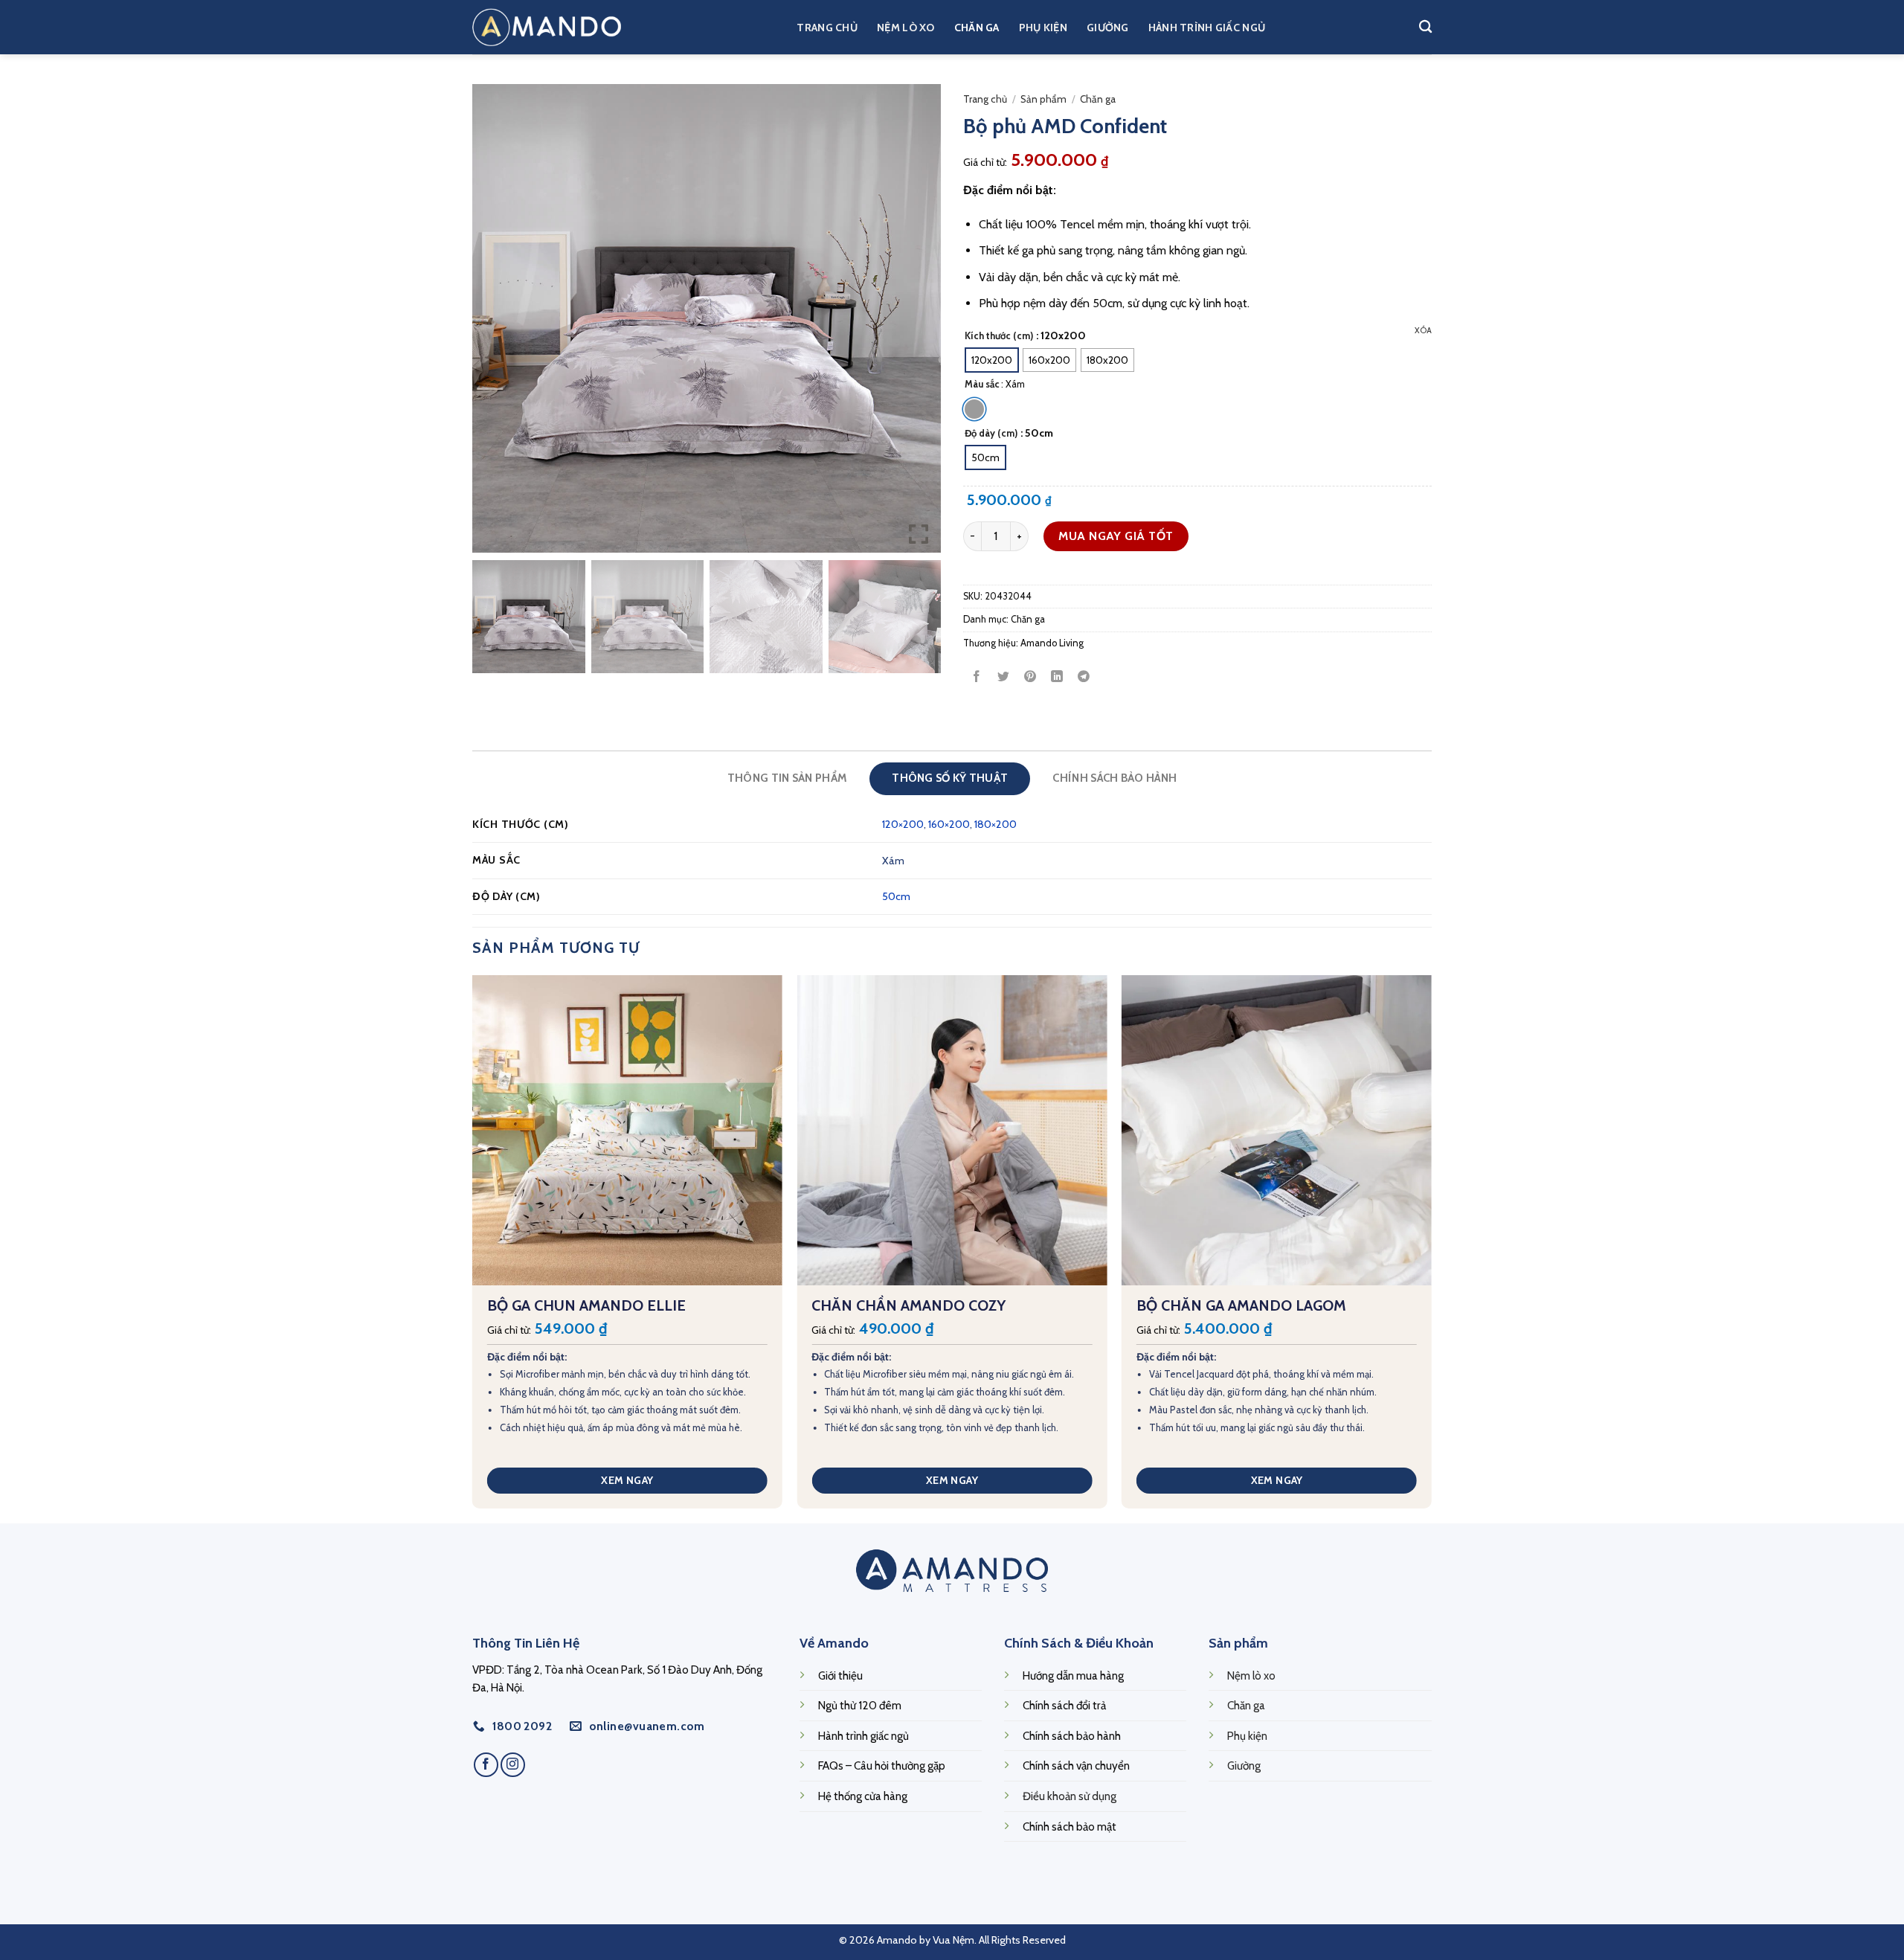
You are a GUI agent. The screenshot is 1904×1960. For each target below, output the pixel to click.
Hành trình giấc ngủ (863, 1736)
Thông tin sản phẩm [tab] (787, 778)
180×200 (996, 824)
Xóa (1423, 330)
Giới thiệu (840, 1675)
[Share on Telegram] (1084, 677)
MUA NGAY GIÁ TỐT (1116, 536)
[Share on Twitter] (1004, 677)
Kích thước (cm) (999, 336)
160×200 (949, 824)
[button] (919, 324)
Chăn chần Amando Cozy (908, 1305)
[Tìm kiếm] (1425, 27)
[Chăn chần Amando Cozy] (952, 1130)
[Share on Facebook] (977, 677)
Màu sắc (982, 385)
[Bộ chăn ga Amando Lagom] (1277, 1130)
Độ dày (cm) (991, 434)
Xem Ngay (627, 1480)
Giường (1108, 28)
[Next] (1431, 1248)
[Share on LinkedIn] (1057, 677)
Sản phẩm (1043, 99)
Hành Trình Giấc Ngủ (1207, 28)
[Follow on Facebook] (486, 1765)
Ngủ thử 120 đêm (860, 1705)
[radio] (992, 360)
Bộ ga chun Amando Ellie (586, 1305)
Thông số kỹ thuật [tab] (950, 778)
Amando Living (1052, 643)
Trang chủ (827, 28)
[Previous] (473, 1248)
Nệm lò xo (906, 28)
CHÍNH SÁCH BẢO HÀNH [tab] (1115, 778)
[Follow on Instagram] (513, 1765)
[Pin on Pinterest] (1030, 677)
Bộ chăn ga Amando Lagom (1241, 1305)
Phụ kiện (1043, 28)
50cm (896, 896)
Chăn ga (977, 28)
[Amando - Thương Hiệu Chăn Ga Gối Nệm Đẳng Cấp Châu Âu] (547, 27)
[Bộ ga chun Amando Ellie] (627, 1130)
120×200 (903, 824)
